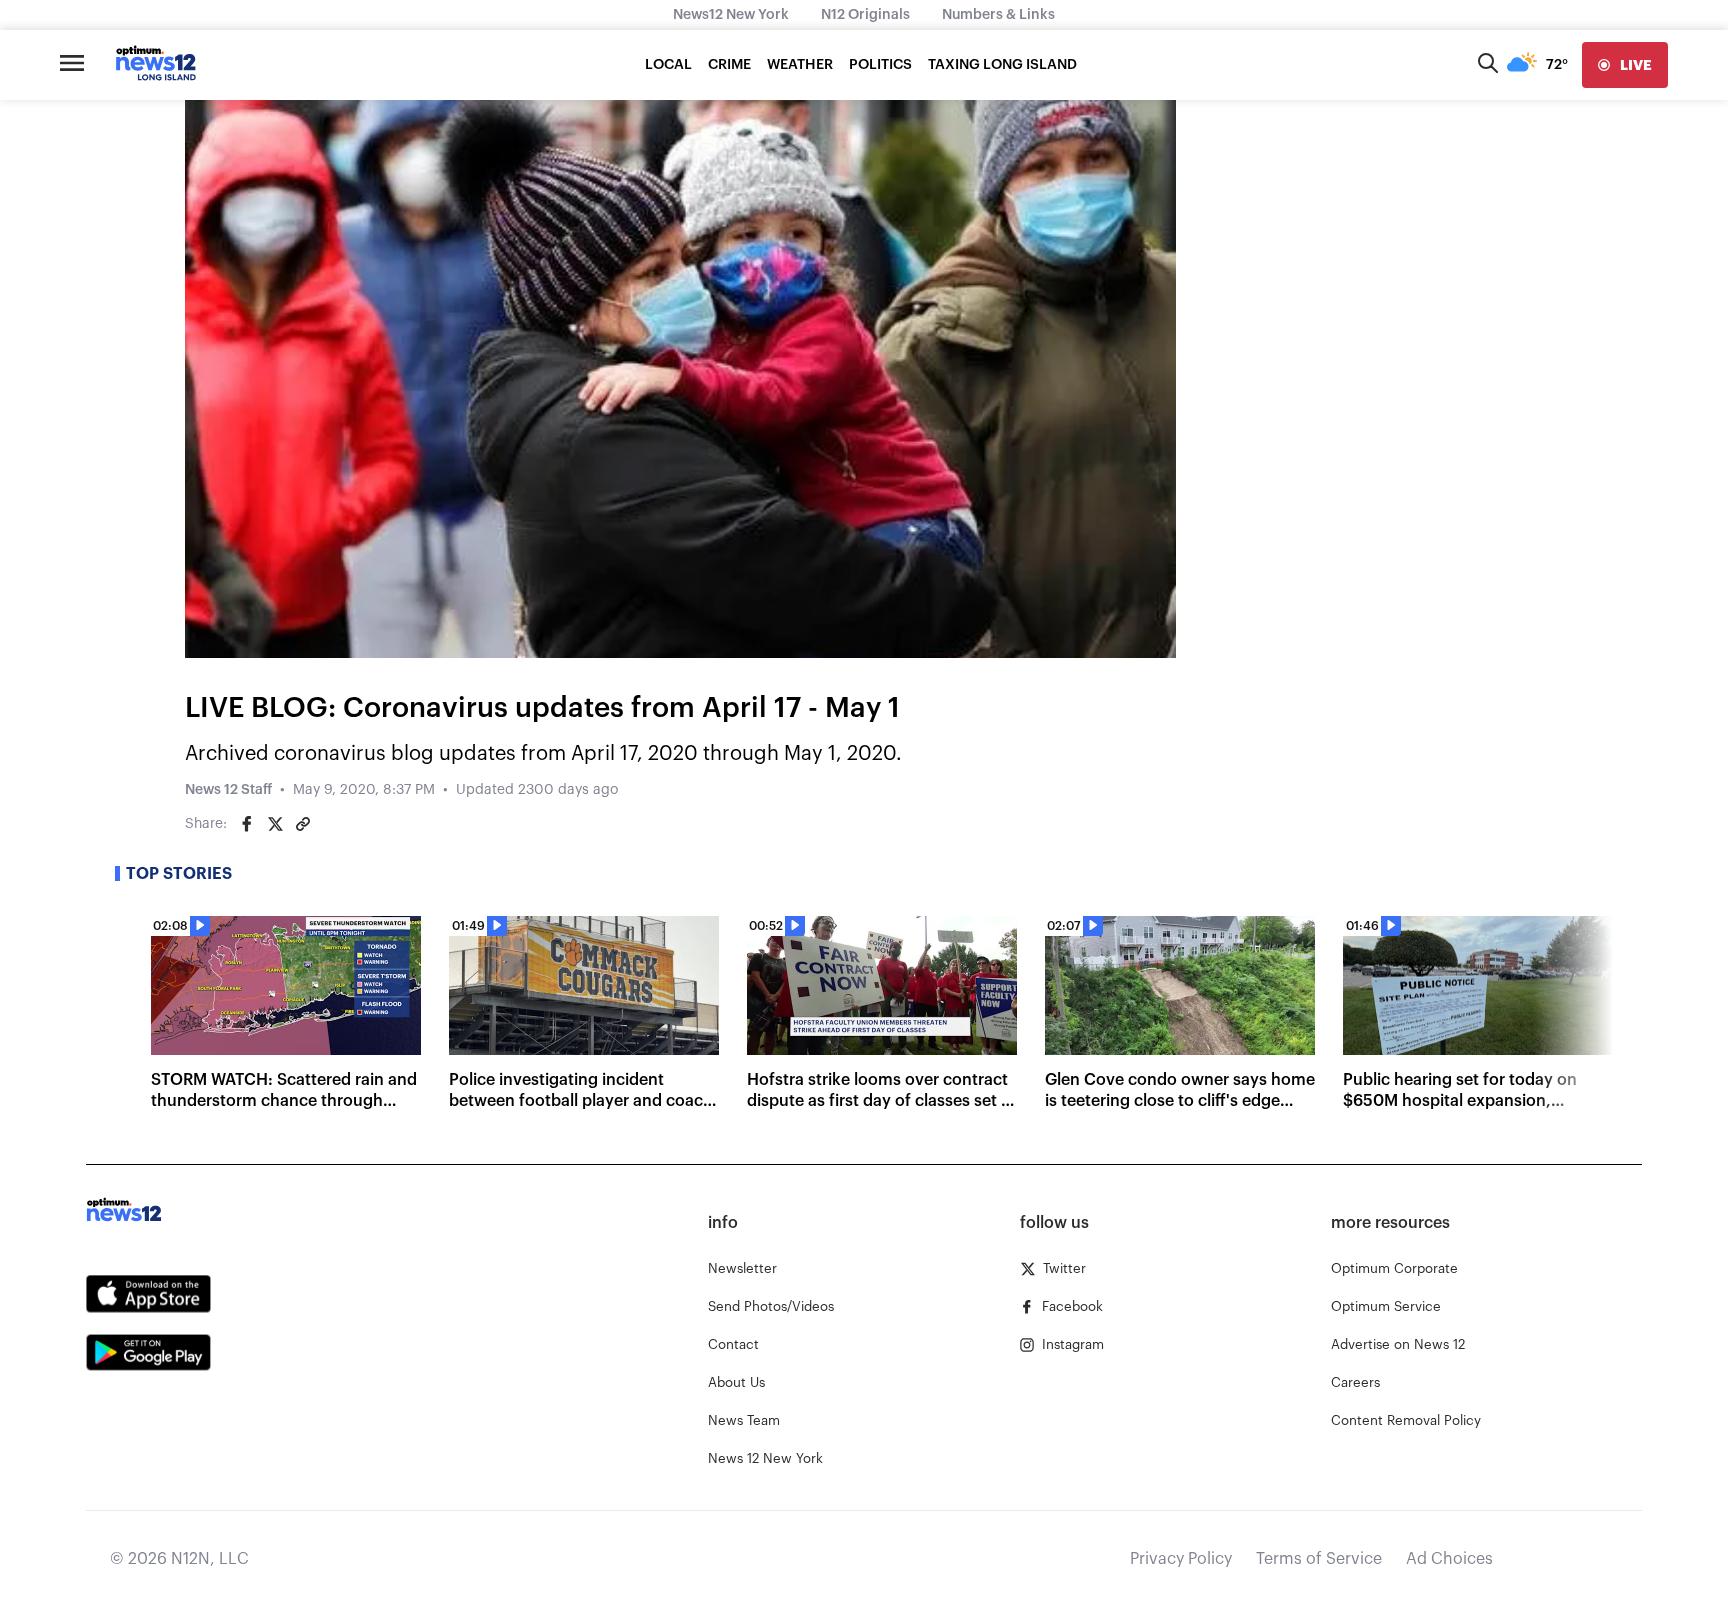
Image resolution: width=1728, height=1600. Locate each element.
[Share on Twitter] (275, 824)
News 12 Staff (228, 790)
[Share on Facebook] (247, 824)
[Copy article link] (303, 824)
